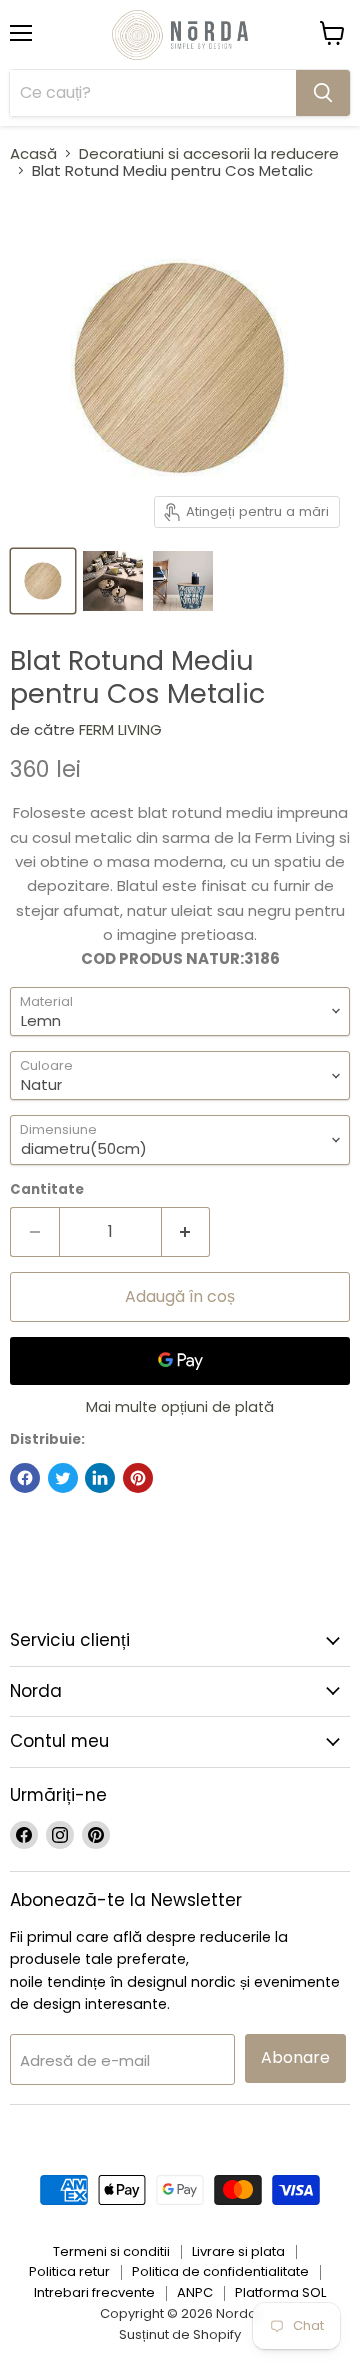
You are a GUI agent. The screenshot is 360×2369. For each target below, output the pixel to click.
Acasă (33, 153)
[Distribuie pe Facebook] (25, 1478)
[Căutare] (323, 93)
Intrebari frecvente (94, 2292)
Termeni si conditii (111, 2251)
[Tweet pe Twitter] (63, 1478)
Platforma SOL (280, 2292)
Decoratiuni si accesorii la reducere (209, 153)
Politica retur (69, 2271)
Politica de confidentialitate (220, 2271)
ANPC (195, 2292)
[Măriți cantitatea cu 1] (186, 1232)
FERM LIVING (120, 729)
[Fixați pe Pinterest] (138, 1478)
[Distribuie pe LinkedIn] (100, 1478)
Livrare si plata (238, 2251)
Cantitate (47, 1189)
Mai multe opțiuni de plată (180, 1407)
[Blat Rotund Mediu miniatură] (43, 581)
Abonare (295, 2057)
